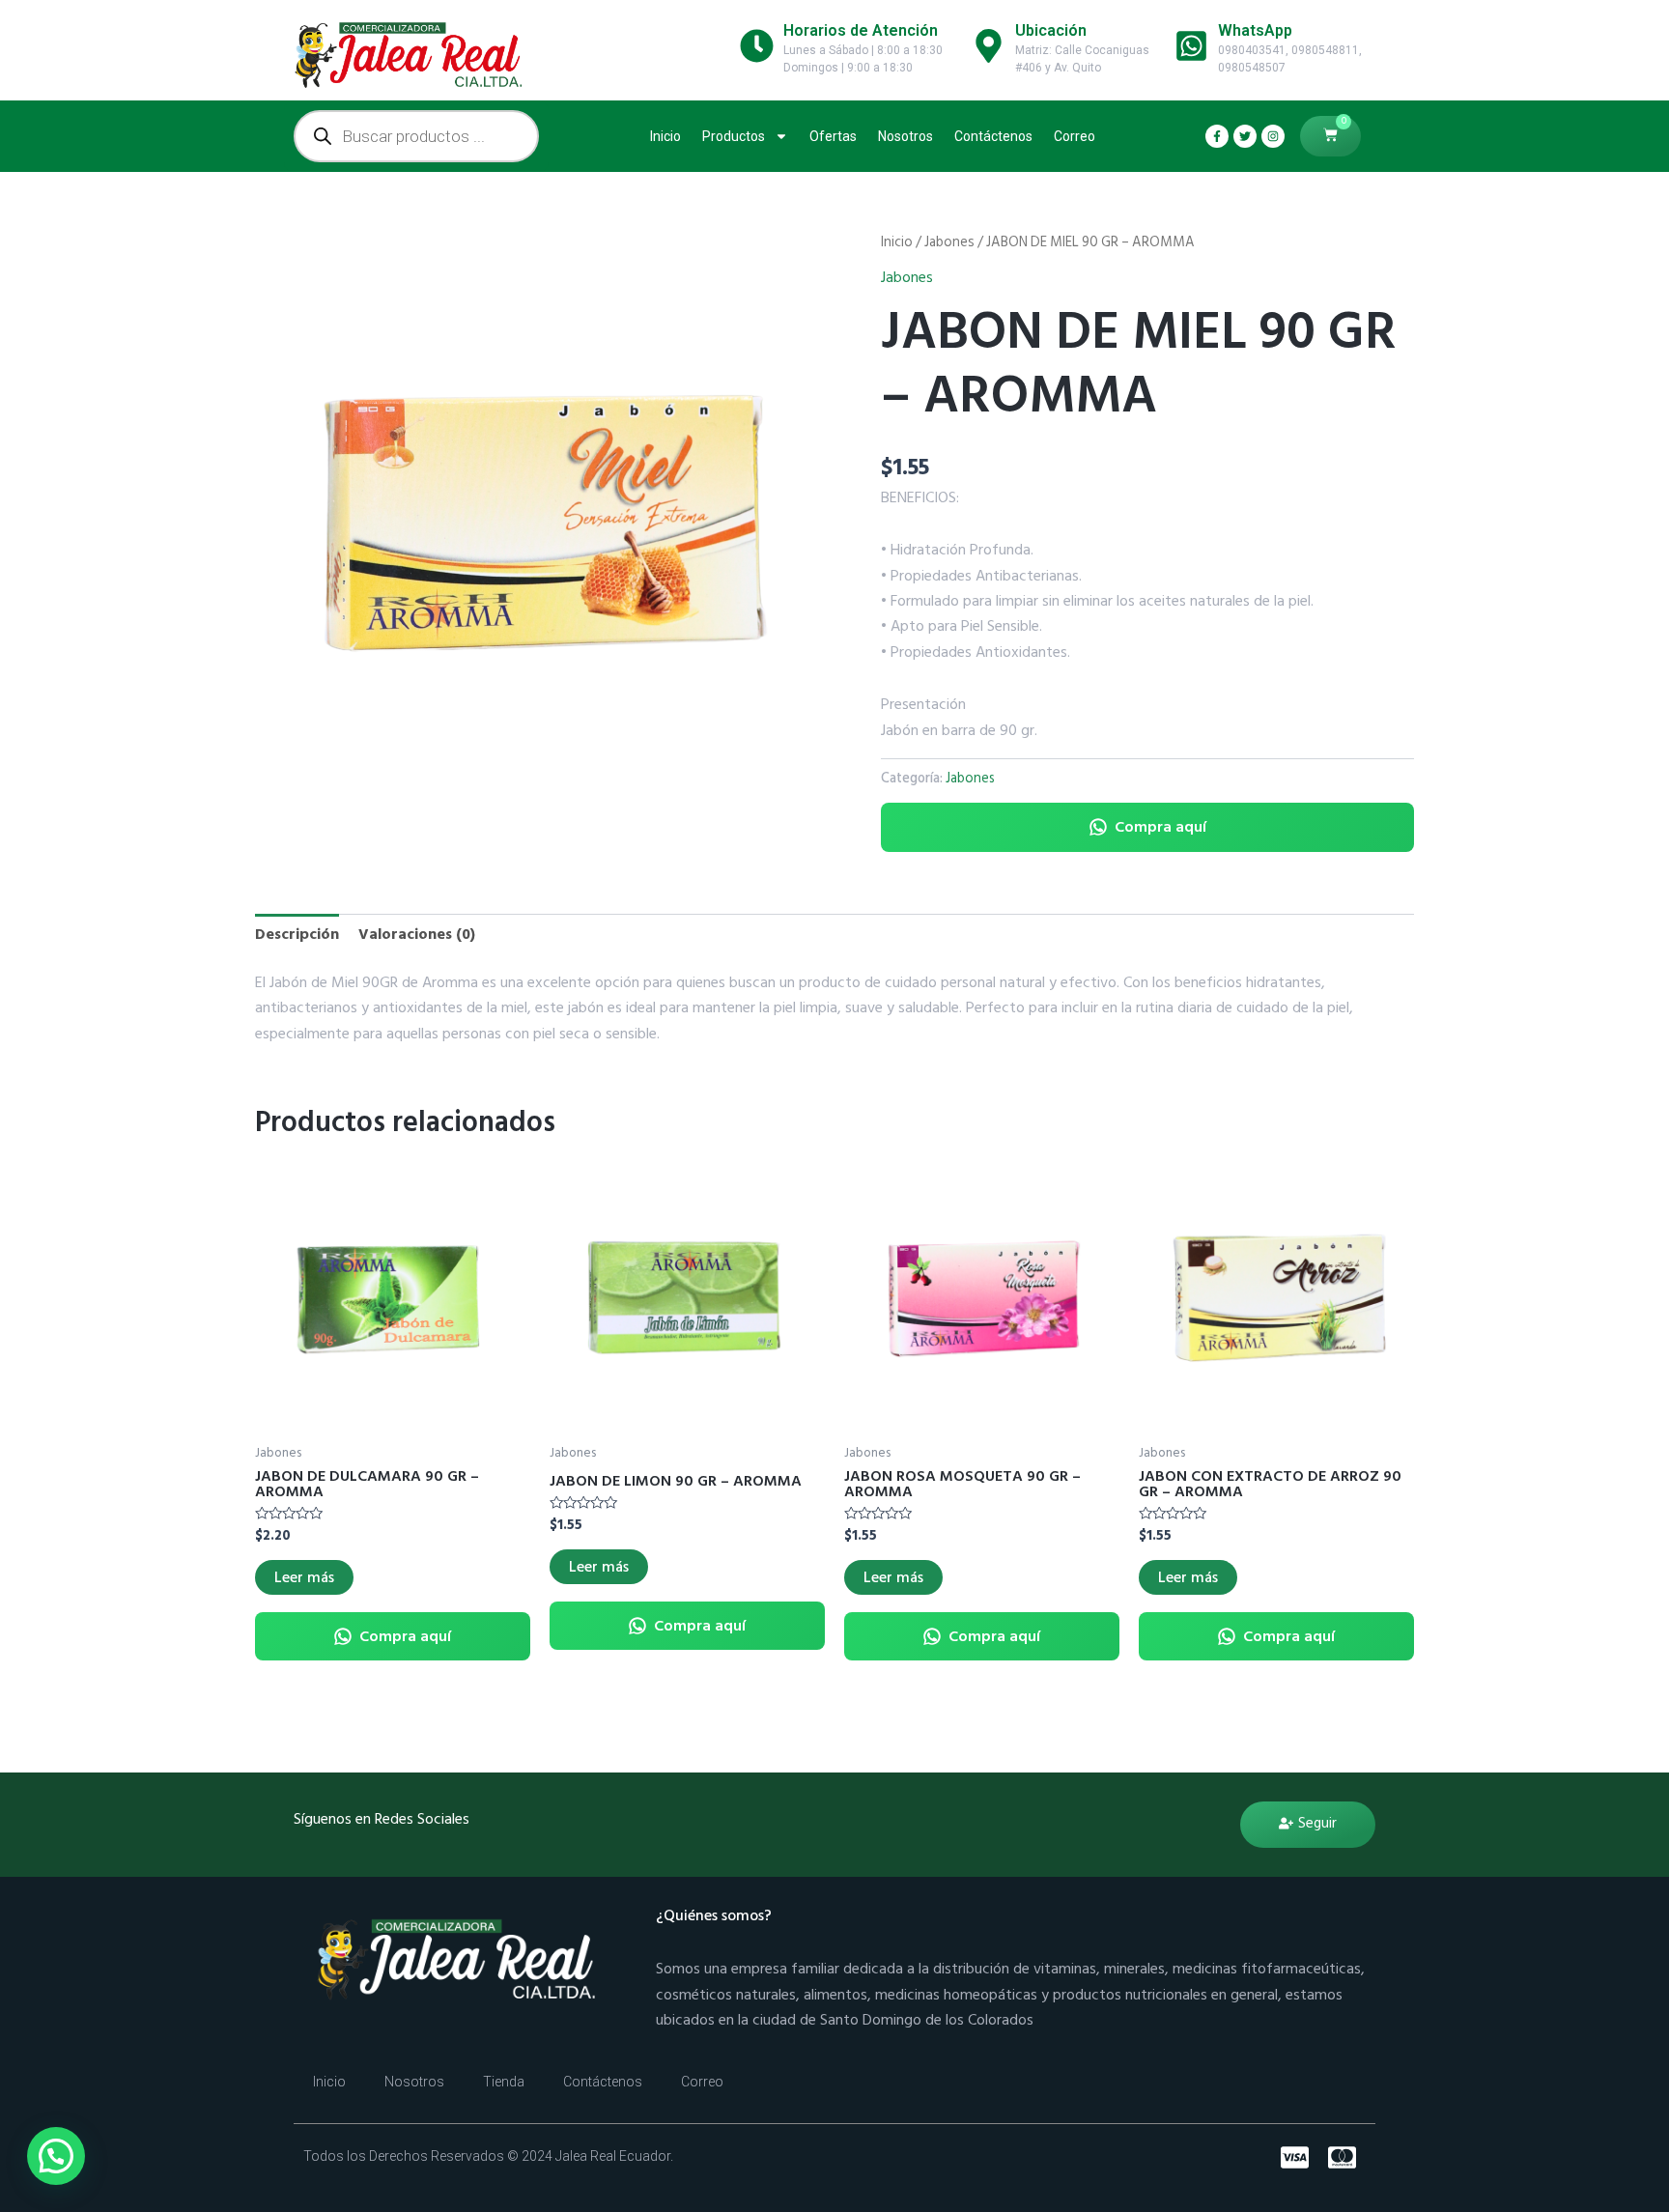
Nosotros (905, 136)
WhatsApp (1255, 30)
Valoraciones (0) (417, 934)
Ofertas (833, 136)
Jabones (949, 242)
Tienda (504, 2082)
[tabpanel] (545, 520)
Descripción (297, 934)
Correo (1075, 136)
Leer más (304, 1577)
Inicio (665, 136)
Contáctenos (993, 136)
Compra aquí (1160, 827)
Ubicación (1051, 30)
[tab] (297, 934)
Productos (734, 136)
